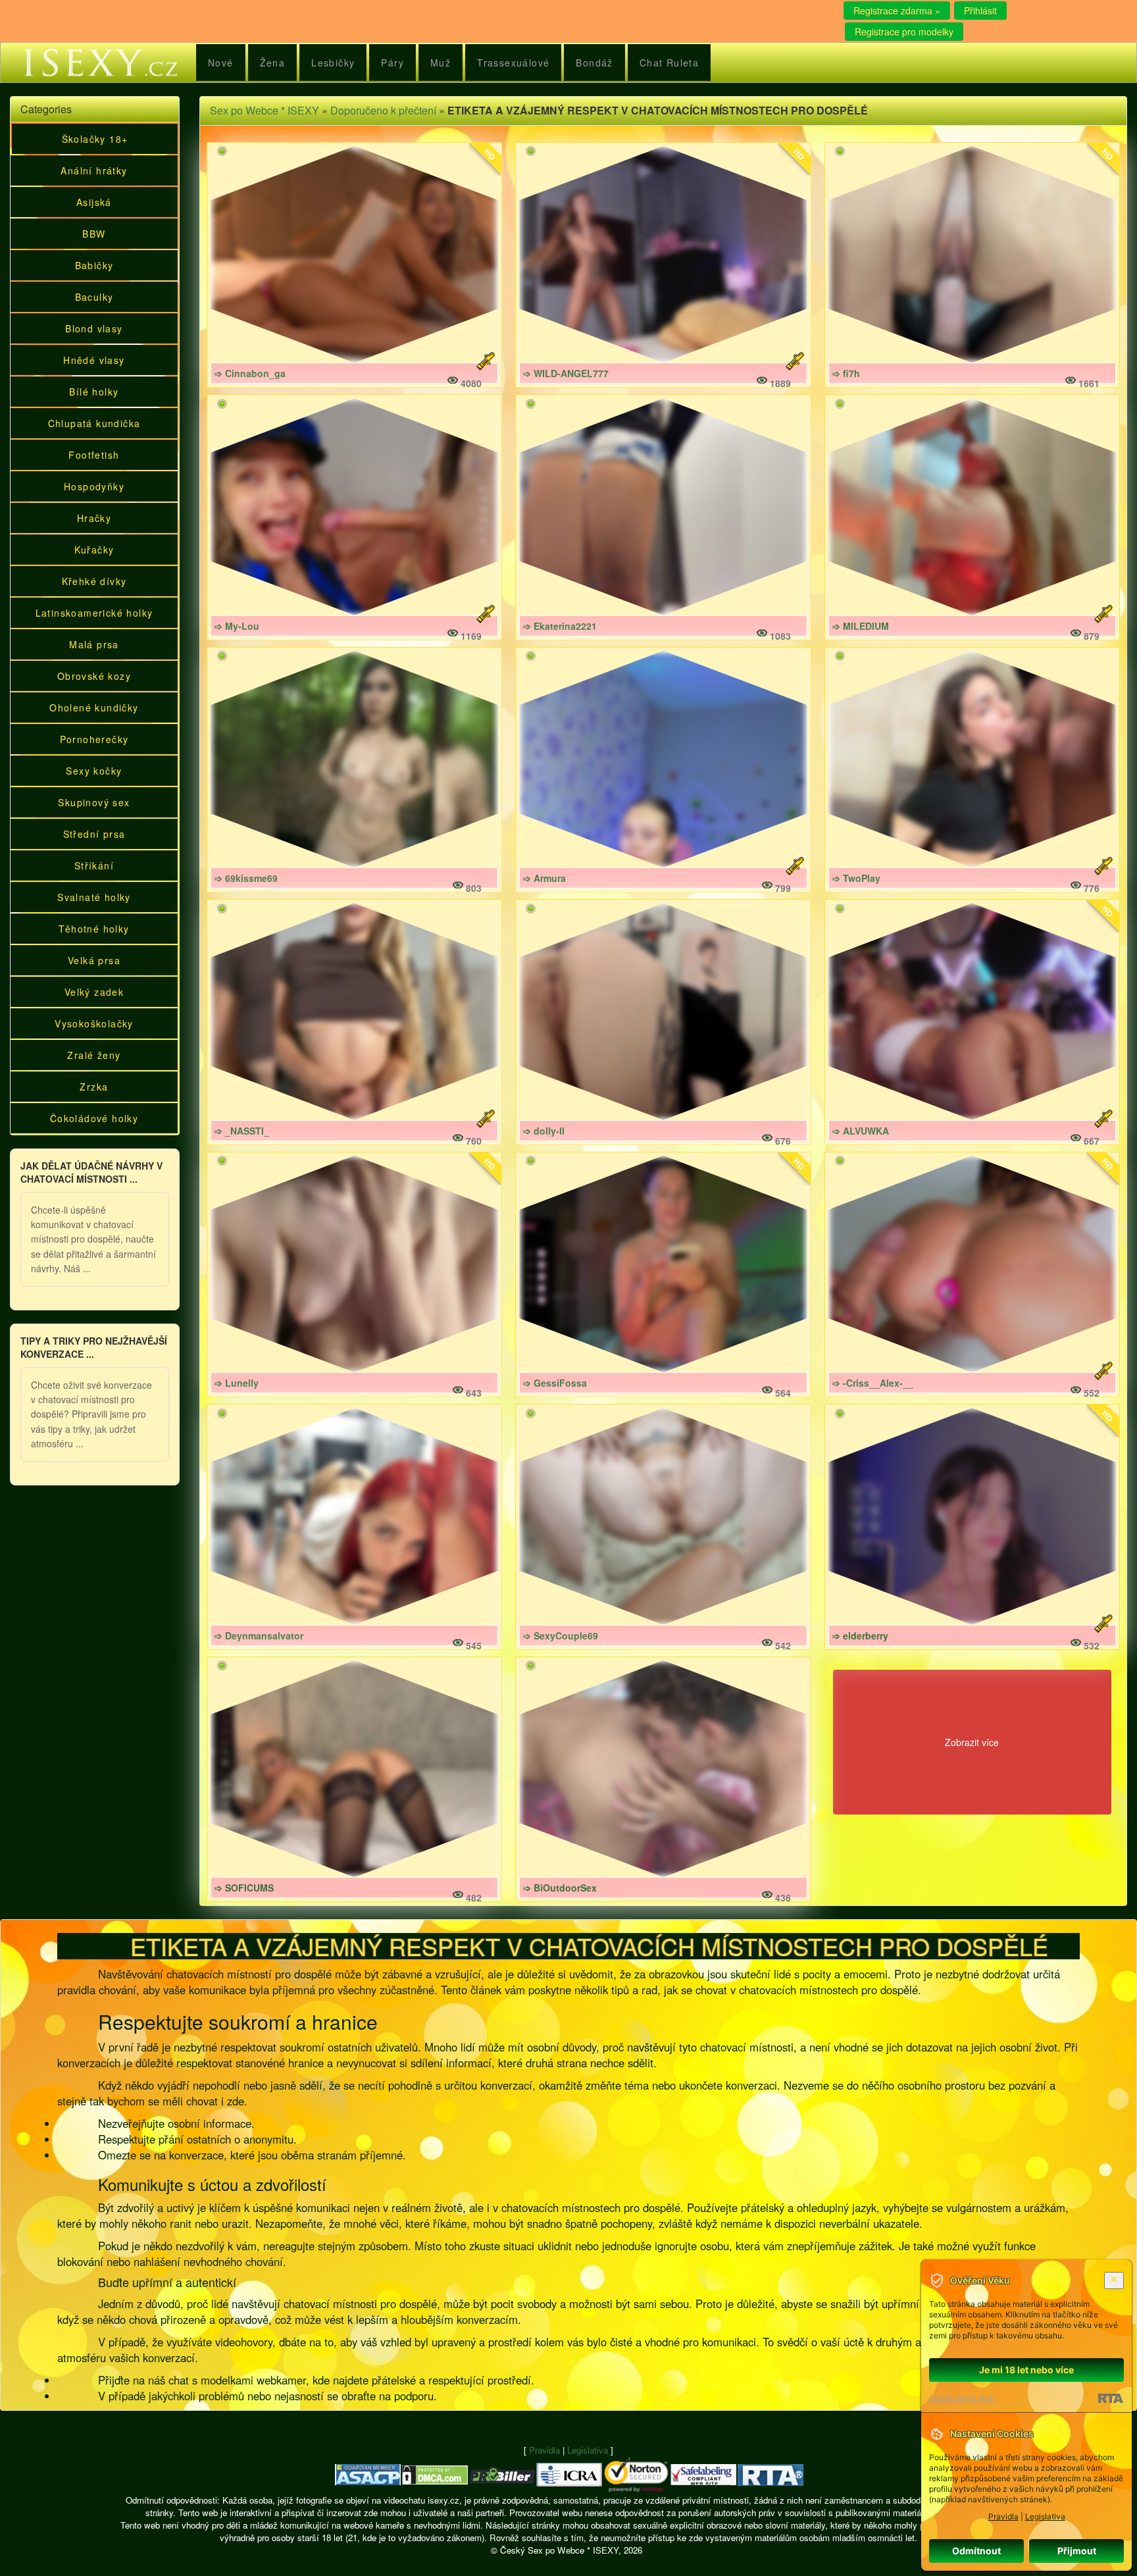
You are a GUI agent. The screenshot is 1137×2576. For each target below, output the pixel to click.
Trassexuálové (513, 63)
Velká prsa (94, 960)
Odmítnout (976, 2551)
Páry (392, 63)
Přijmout (1077, 2551)
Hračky (94, 518)
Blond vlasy (94, 328)
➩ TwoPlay (856, 878)
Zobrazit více (972, 1742)
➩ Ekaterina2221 (560, 626)
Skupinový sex (94, 802)
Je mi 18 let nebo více (1026, 2370)
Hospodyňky (94, 486)
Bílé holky (94, 392)
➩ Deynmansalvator (259, 1636)
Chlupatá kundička (94, 423)
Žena (273, 63)
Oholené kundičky (94, 708)
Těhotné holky (94, 929)
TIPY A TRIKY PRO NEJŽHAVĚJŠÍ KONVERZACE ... (94, 1347)
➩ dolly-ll (544, 1131)
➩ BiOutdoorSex (560, 1888)
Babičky (94, 265)
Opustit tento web (962, 2398)
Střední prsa (94, 834)
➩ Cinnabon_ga (250, 373)
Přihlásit (980, 11)
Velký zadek (94, 992)
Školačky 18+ (95, 139)
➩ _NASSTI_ (242, 1131)
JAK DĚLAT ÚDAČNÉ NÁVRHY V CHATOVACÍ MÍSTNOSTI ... (91, 1172)
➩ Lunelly (237, 1383)
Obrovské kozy (94, 676)
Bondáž (594, 63)
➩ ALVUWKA (861, 1131)
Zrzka (94, 1087)
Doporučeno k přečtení (383, 110)
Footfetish (94, 455)
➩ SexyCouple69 (561, 1636)
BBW (94, 234)
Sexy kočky (94, 771)
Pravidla (544, 2450)
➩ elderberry (860, 1636)
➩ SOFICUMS (244, 1888)
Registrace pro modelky (904, 32)
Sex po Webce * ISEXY (265, 110)
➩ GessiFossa (555, 1383)
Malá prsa (94, 644)
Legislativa (588, 2450)
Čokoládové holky (94, 1118)
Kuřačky (94, 550)
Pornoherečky (94, 739)
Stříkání (94, 865)
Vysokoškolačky (94, 1023)
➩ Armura (544, 878)
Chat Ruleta (669, 63)
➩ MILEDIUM (861, 626)
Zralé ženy (94, 1055)
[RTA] (1110, 2398)
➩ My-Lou (237, 626)
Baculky (94, 297)
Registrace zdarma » (897, 11)
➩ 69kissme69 (246, 878)
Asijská (94, 202)
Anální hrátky (94, 170)
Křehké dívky (94, 581)
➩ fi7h (846, 373)
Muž (441, 63)
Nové (221, 63)
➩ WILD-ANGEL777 (566, 373)
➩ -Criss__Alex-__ (873, 1383)
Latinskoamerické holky (94, 613)
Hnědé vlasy (94, 360)
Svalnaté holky (94, 897)
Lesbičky (333, 63)
